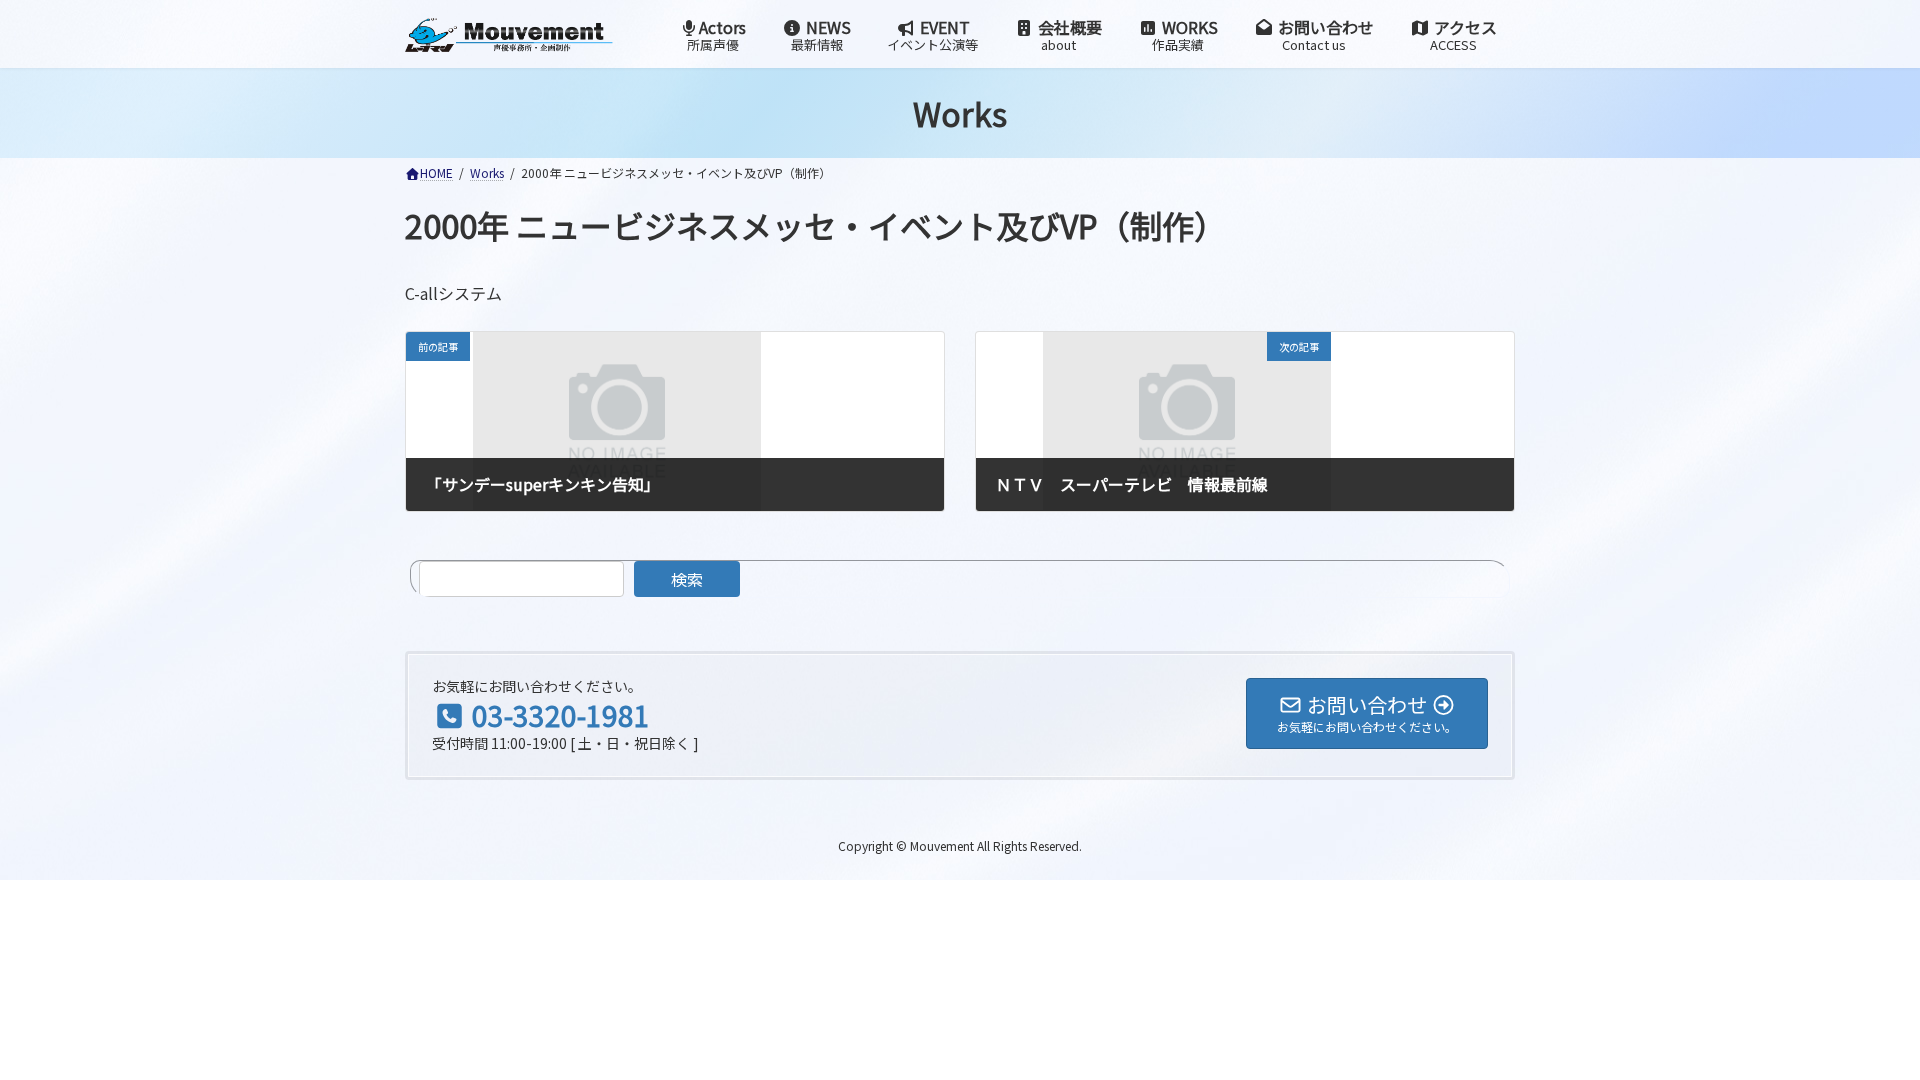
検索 (687, 579)
